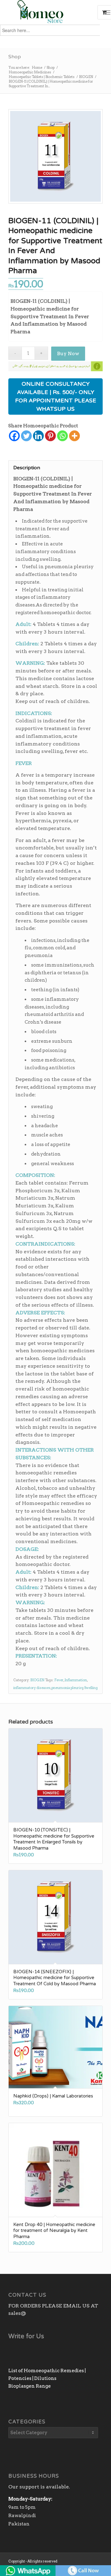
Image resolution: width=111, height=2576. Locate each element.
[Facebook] (14, 436)
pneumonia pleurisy (67, 1688)
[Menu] (107, 12)
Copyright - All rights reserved (33, 2561)
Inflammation (76, 1680)
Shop (15, 57)
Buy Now (68, 353)
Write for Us (26, 2336)
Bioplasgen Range (30, 2386)
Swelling (91, 1688)
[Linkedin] (38, 436)
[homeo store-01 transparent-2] (46, 12)
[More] (74, 436)
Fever (59, 1680)
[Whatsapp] (62, 436)
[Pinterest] (50, 436)
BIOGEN (37, 1680)
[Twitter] (26, 436)
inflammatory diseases (32, 1688)
